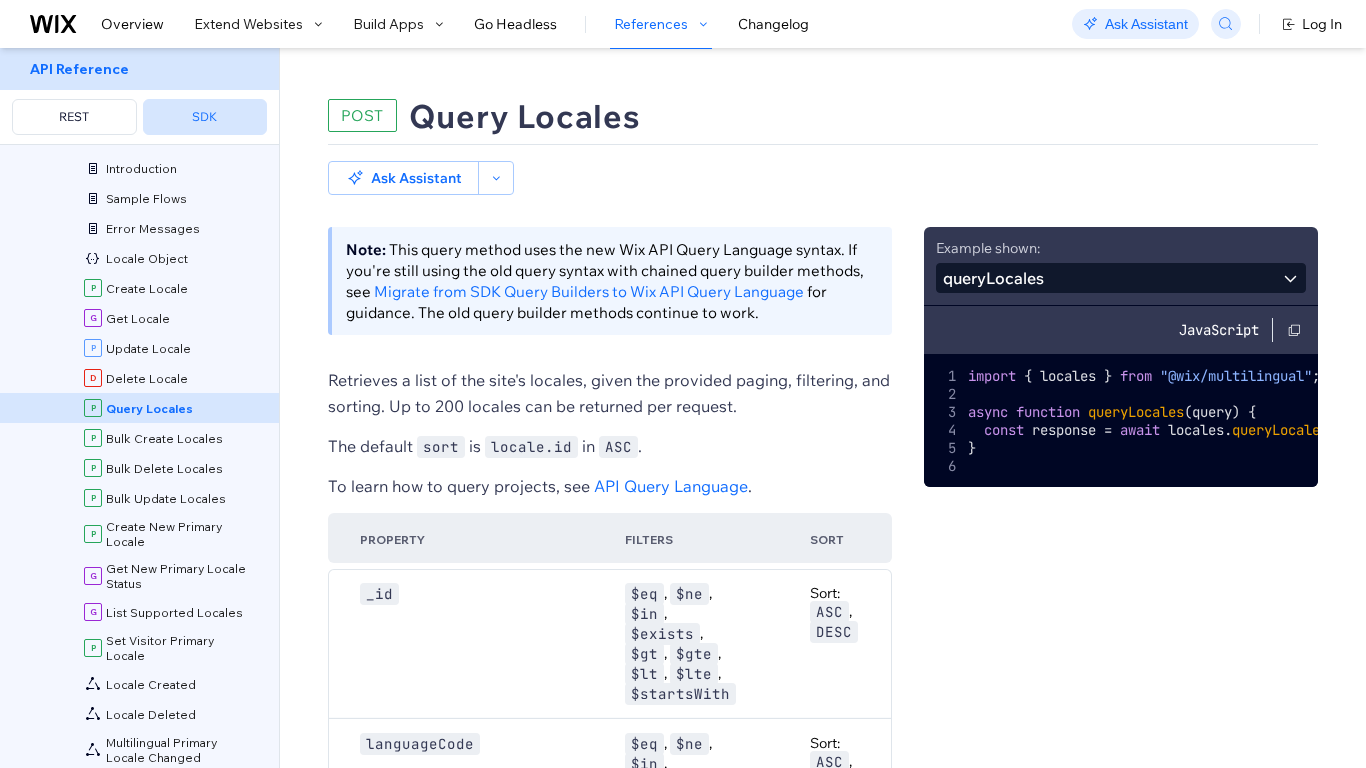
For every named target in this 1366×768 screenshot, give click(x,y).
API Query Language (671, 486)
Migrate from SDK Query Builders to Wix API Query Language (589, 291)
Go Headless (515, 24)
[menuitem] (139, 96)
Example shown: (988, 248)
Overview (132, 24)
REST (74, 116)
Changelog (773, 24)
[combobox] (1121, 278)
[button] (403, 178)
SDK (204, 116)
